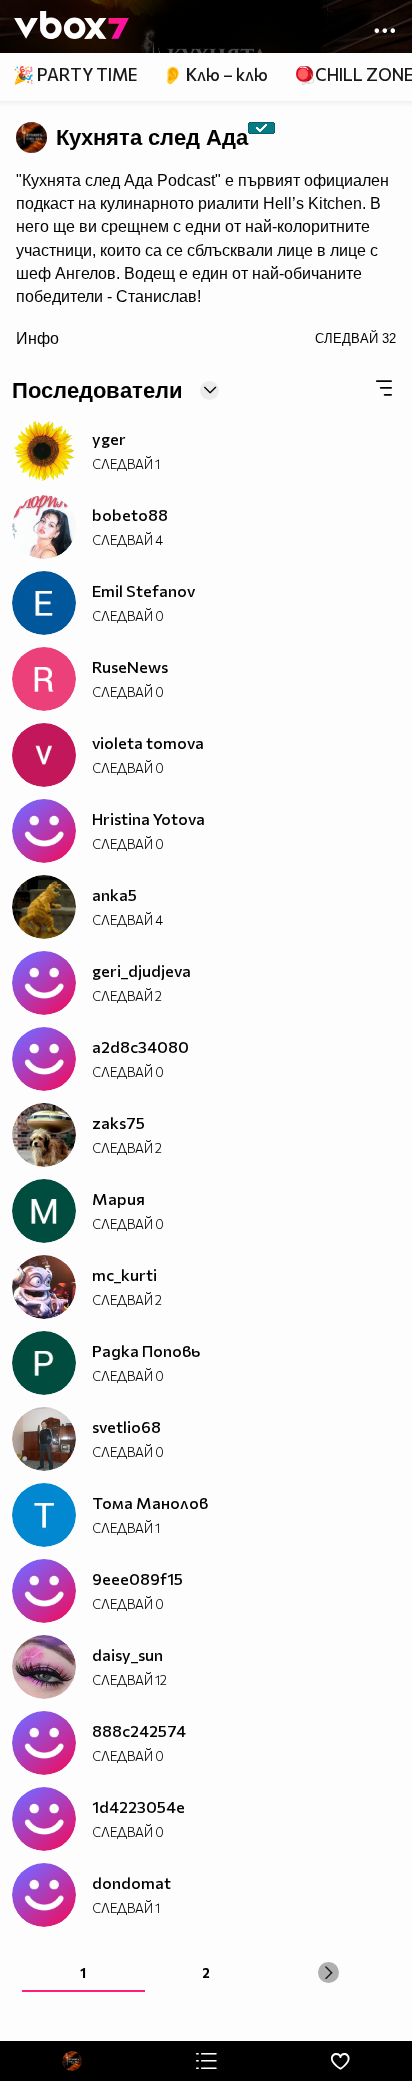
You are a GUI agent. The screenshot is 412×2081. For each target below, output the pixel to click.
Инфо (37, 338)
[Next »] (328, 1972)
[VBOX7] (71, 27)
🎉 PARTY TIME (75, 74)
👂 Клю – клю (215, 74)
